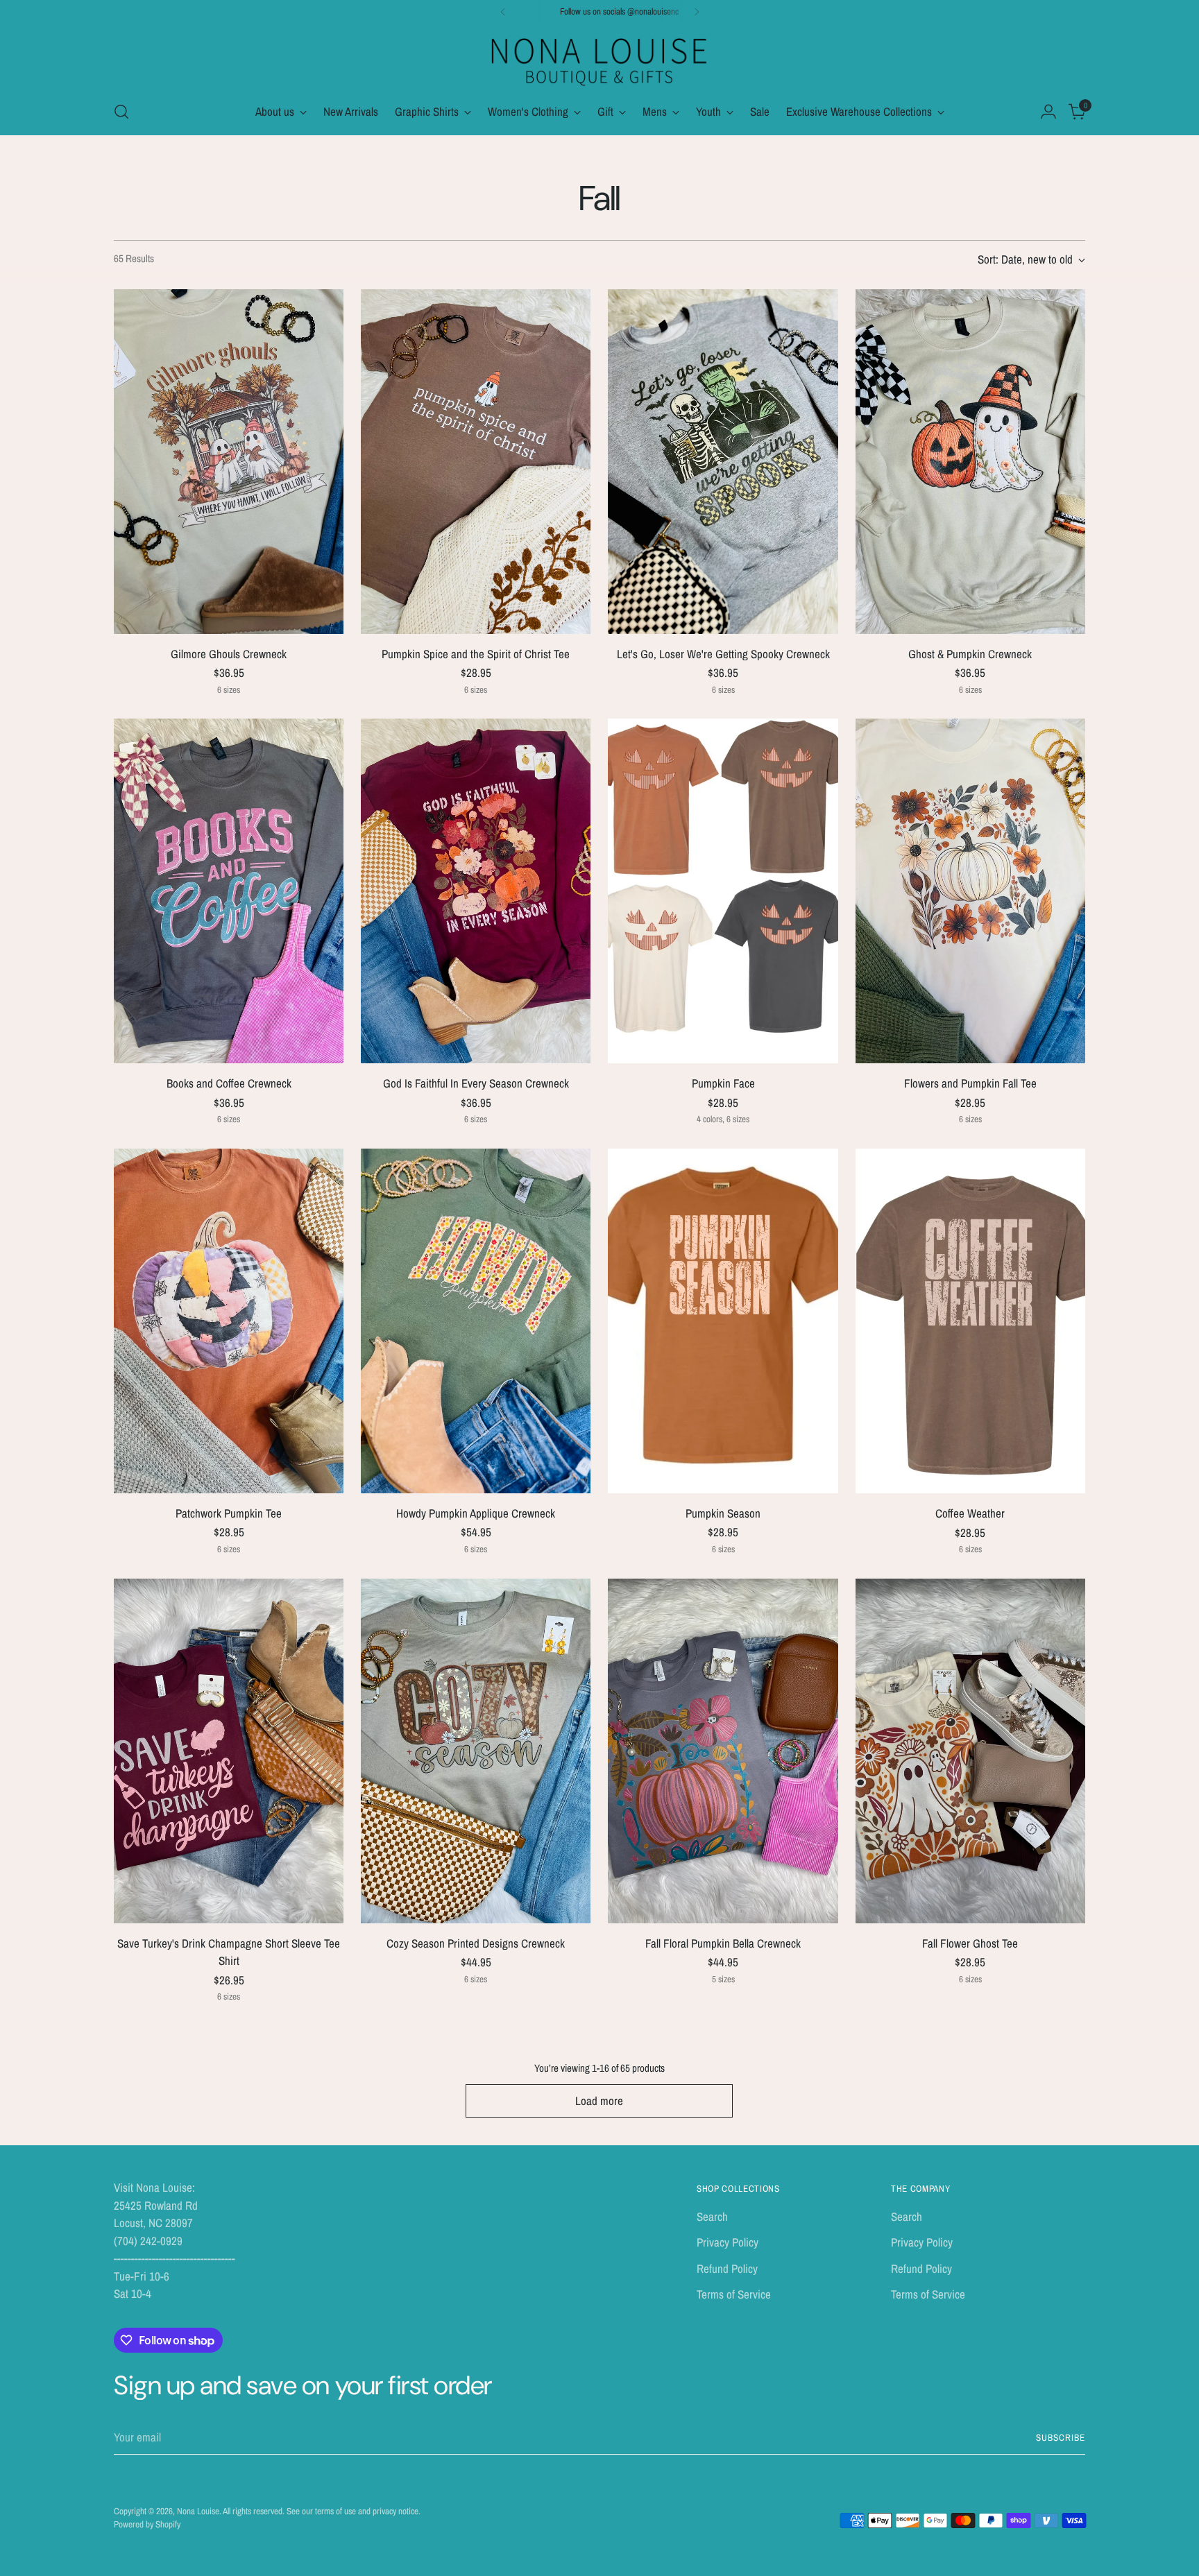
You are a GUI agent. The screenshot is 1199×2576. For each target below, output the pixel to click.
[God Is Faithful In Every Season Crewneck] (476, 891)
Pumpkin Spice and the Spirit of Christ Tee (476, 654)
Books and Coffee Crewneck (229, 1083)
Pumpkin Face (723, 1083)
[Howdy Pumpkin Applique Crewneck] (476, 1321)
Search (712, 2216)
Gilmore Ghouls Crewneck (229, 654)
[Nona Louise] (599, 60)
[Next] (697, 12)
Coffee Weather (970, 1513)
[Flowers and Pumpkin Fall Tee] (970, 891)
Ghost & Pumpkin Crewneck (970, 654)
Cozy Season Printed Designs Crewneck (476, 1943)
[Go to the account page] (1048, 112)
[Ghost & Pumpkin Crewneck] (970, 462)
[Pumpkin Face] (723, 891)
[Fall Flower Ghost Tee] (970, 1751)
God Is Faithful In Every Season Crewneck (476, 1083)
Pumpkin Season (723, 1513)
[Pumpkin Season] (723, 1321)
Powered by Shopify (147, 2524)
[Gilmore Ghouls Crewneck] (229, 462)
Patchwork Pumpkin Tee (229, 1513)
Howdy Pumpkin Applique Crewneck (476, 1513)
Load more (599, 2101)
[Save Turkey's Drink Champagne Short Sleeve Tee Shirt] (229, 1751)
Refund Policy (727, 2268)
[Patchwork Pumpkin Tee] (229, 1321)
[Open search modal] (121, 112)
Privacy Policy (728, 2242)
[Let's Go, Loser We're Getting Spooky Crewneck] (723, 462)
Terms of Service (734, 2294)
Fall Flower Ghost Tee (970, 1943)
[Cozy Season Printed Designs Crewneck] (476, 1751)
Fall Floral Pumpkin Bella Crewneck (723, 1943)
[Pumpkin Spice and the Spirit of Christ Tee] (476, 462)
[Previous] (503, 12)
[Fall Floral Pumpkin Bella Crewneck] (723, 1751)
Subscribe (1061, 2437)
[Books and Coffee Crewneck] (229, 891)
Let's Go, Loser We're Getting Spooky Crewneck (723, 654)
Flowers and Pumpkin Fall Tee (970, 1083)
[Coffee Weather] (970, 1321)
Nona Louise (198, 2511)
